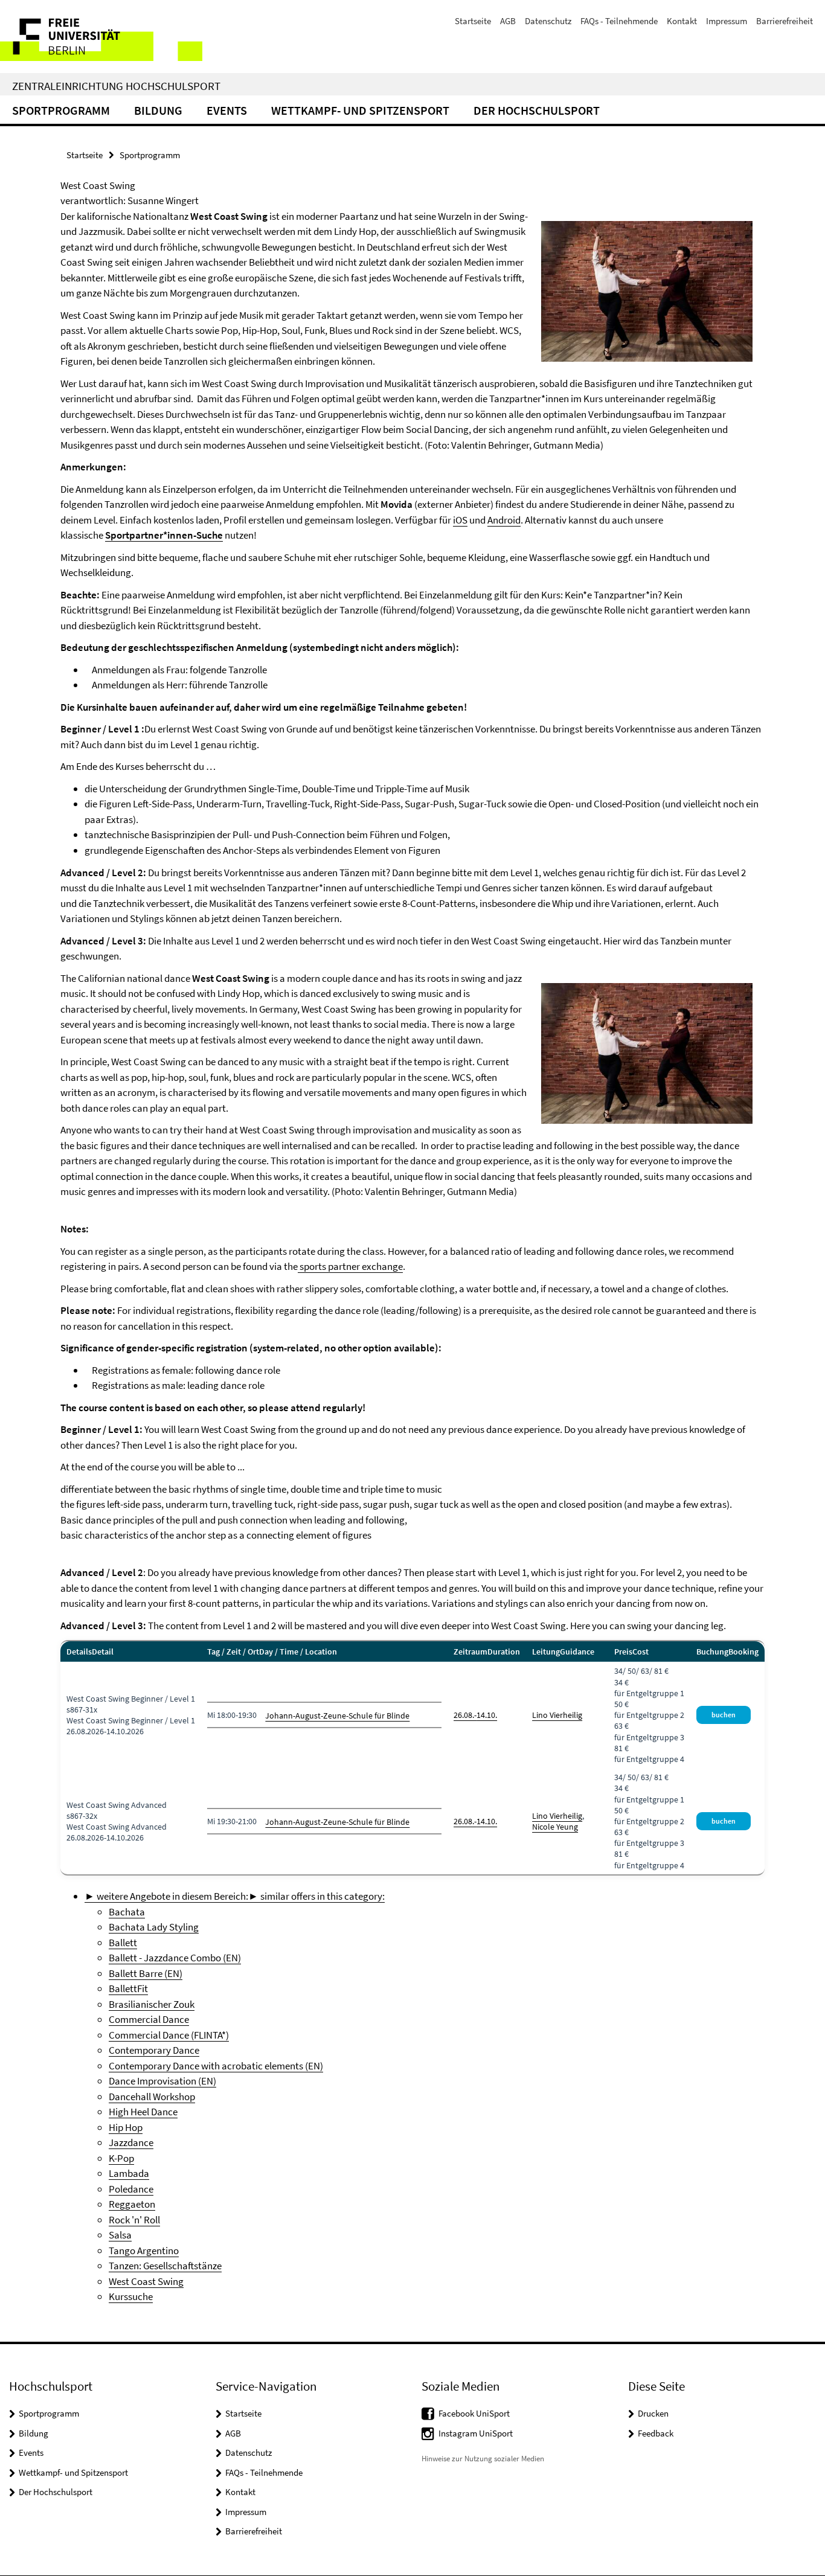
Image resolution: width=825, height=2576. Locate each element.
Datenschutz (548, 21)
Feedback (656, 2433)
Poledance (131, 2189)
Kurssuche (131, 2296)
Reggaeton (132, 2204)
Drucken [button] (653, 2413)
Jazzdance (131, 2142)
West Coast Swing (146, 2281)
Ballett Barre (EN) (146, 1973)
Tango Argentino (144, 2251)
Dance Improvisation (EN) (162, 2081)
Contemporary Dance (154, 2050)
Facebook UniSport (474, 2413)
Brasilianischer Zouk (152, 2004)
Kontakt (682, 21)
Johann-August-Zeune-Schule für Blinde (337, 1716)
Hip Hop (126, 2127)
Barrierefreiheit (785, 21)
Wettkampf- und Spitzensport (360, 110)
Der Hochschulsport (537, 110)
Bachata (127, 1912)
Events (227, 110)
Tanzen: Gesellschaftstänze (165, 2266)
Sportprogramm (61, 110)
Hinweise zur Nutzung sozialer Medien (483, 2459)
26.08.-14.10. (475, 1715)
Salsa (120, 2235)
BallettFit (128, 1988)
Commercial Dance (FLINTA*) (169, 2035)
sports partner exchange (350, 1266)
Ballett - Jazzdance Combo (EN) (175, 1958)
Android (504, 520)
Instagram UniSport (476, 2433)
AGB (508, 21)
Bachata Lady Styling (154, 1927)
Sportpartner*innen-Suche (164, 535)
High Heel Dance (143, 2112)
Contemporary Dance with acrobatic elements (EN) (216, 2066)
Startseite (473, 21)
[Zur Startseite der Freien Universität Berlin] (101, 37)
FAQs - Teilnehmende (619, 21)
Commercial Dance (149, 2019)
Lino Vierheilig (557, 1715)
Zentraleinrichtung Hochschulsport (116, 86)
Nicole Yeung (555, 1827)
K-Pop (121, 2158)
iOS (460, 520)
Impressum (727, 21)
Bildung (158, 110)
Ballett (123, 1943)
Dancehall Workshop (152, 2097)
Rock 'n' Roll (134, 2220)
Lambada (129, 2173)
